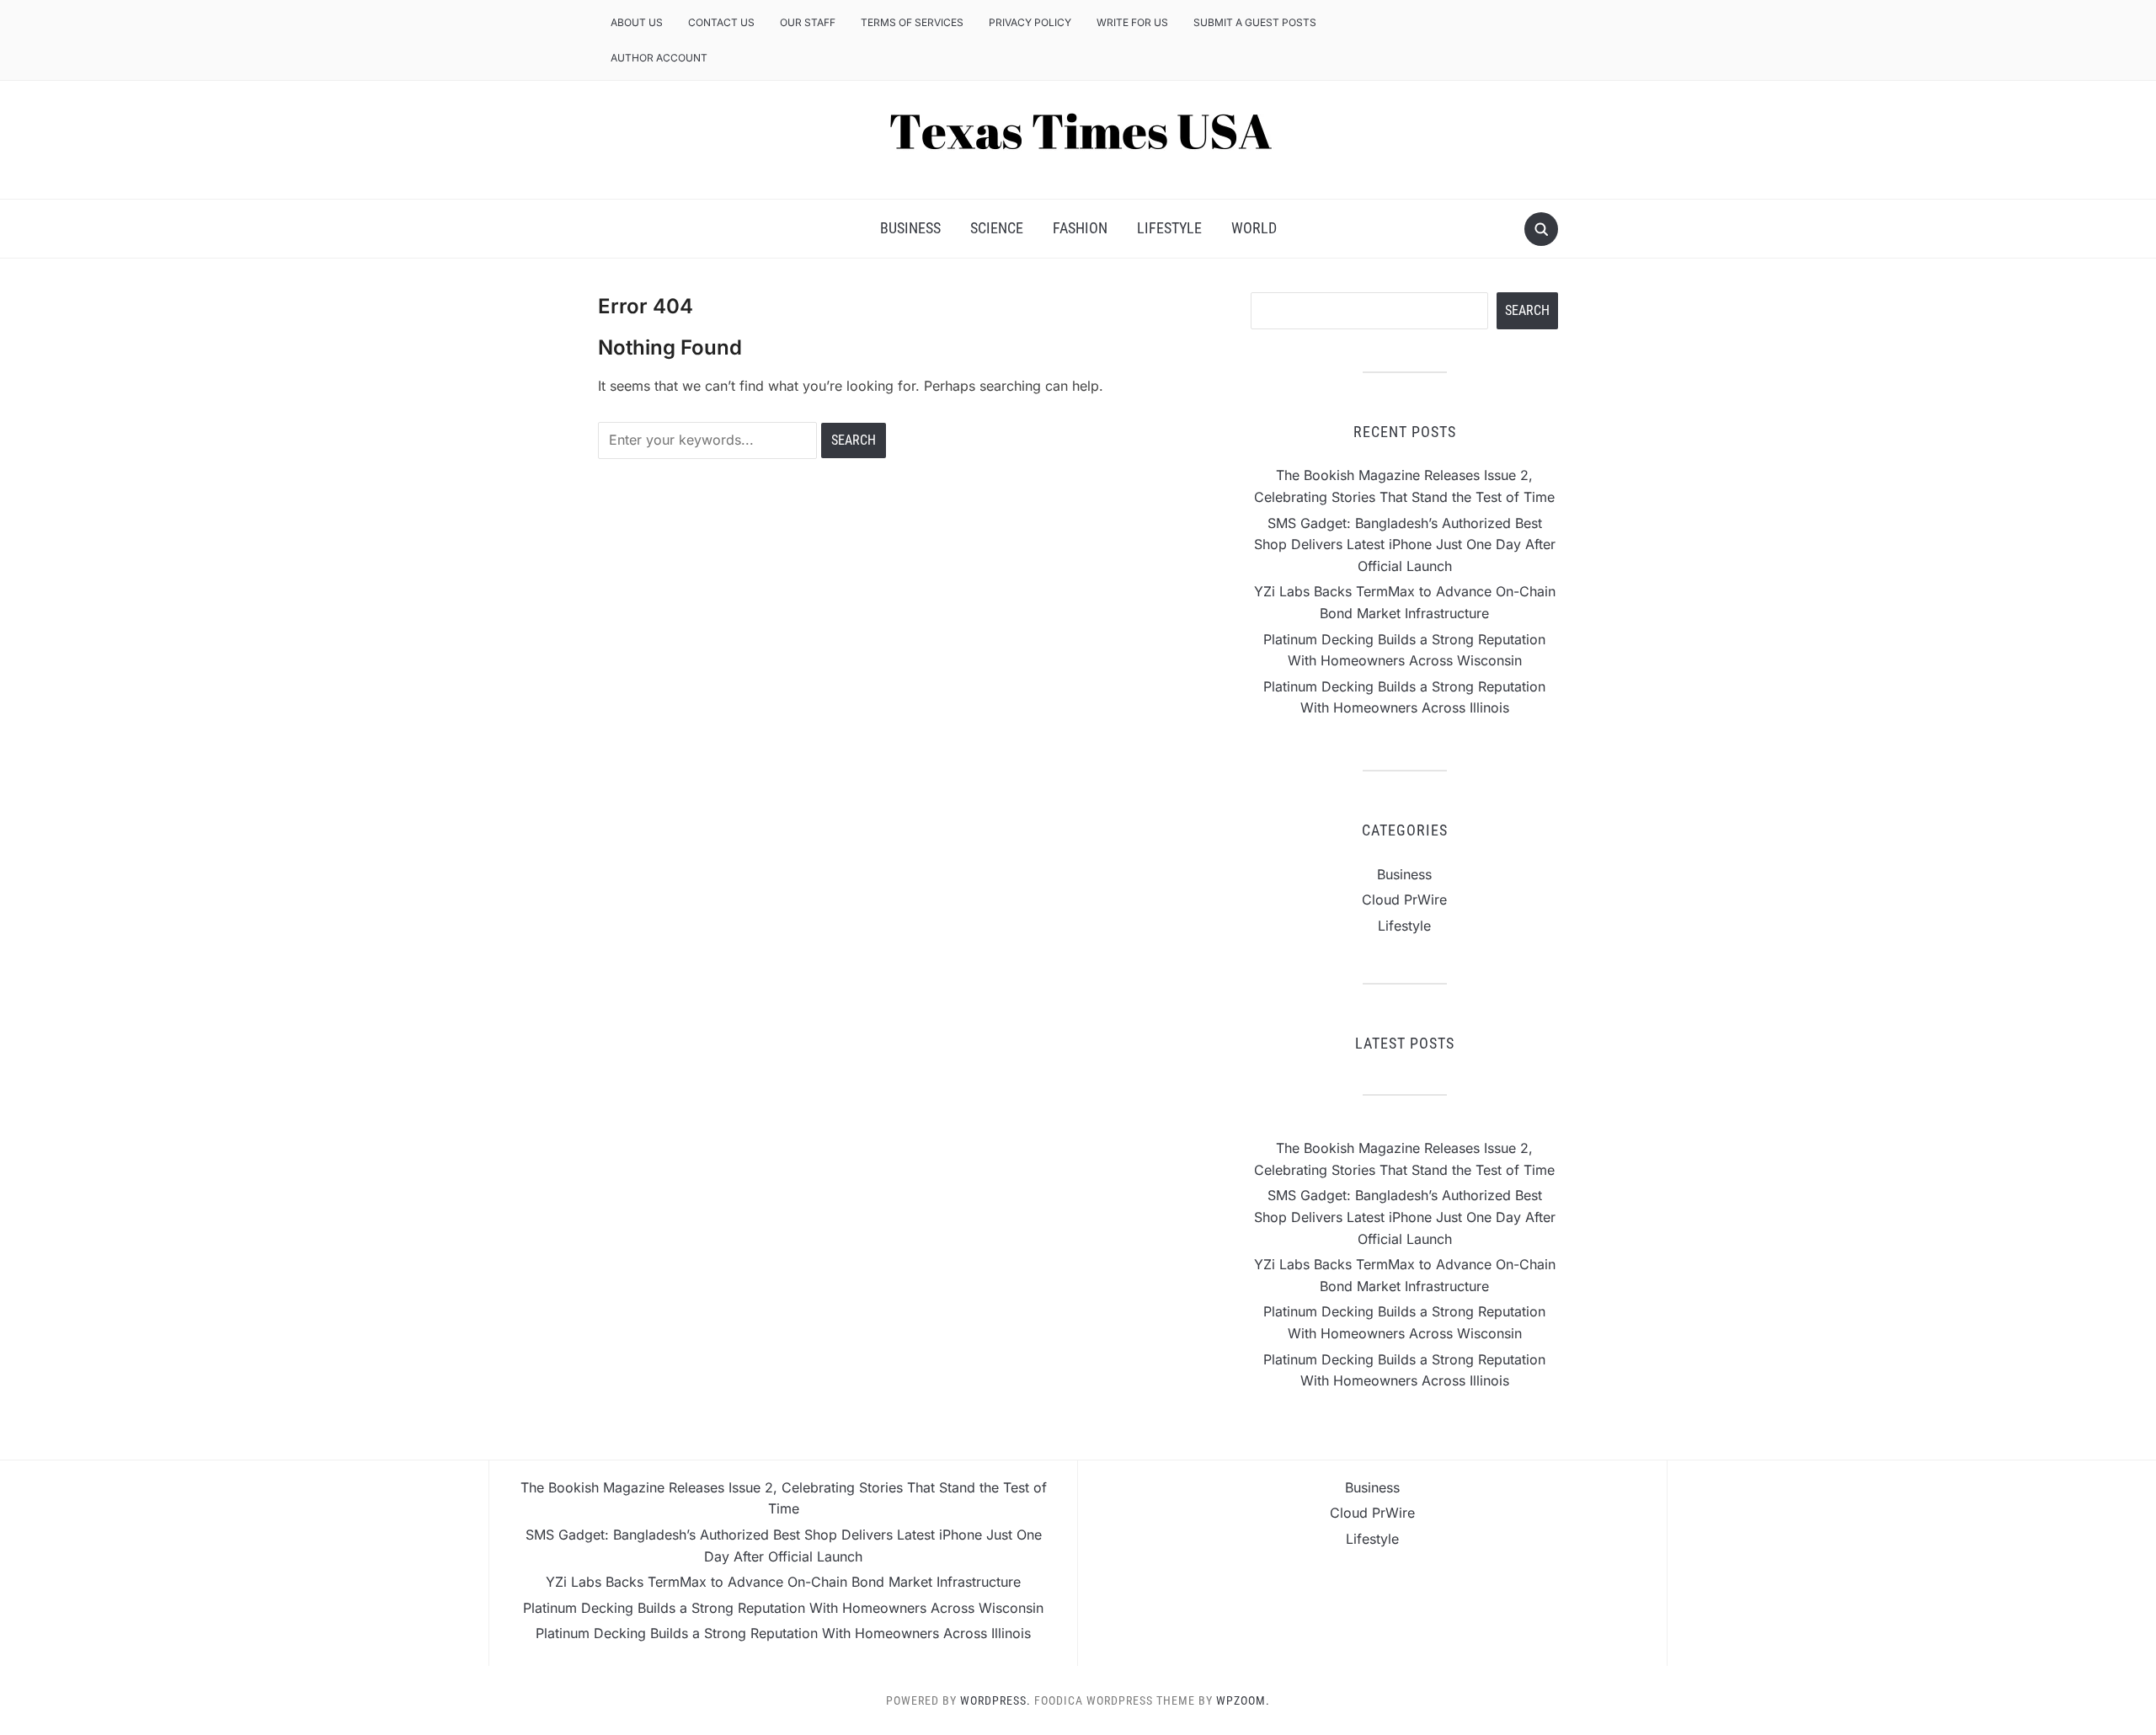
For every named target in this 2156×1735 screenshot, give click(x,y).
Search (1527, 310)
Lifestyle (1169, 228)
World (1254, 228)
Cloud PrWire (1404, 900)
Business (910, 228)
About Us (637, 22)
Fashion (1080, 228)
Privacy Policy (1030, 22)
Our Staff (808, 22)
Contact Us (721, 22)
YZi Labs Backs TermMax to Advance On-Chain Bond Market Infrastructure (783, 1582)
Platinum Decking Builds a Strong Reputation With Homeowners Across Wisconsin (783, 1608)
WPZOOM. (1243, 1700)
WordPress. (995, 1700)
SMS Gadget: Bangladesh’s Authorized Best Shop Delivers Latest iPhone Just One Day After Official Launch (1405, 545)
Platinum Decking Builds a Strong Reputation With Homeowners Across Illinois (783, 1633)
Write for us (1132, 22)
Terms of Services (912, 22)
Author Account (659, 58)
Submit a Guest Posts (1255, 22)
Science (997, 228)
